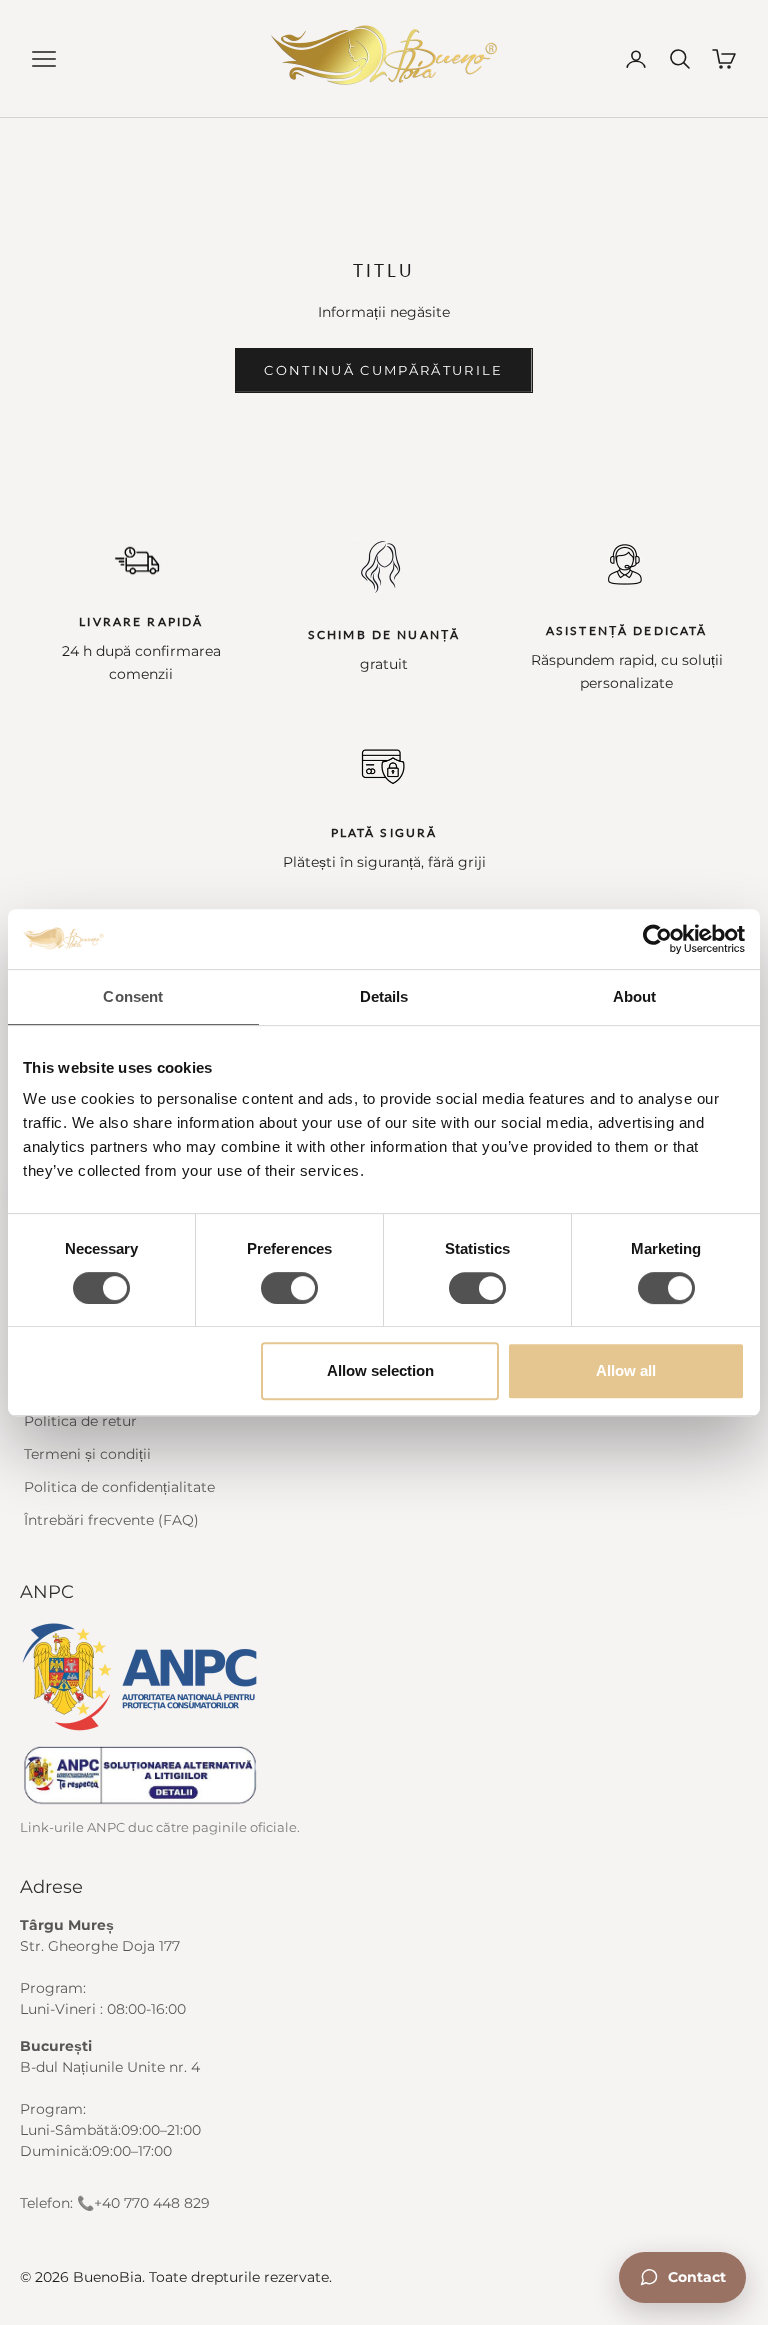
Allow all (626, 1370)
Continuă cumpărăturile (383, 370)
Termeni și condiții (87, 1454)
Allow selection (380, 1370)
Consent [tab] (133, 996)
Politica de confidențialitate (119, 1487)
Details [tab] (384, 996)
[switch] (289, 1288)
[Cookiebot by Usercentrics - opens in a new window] (657, 939)
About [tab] (635, 996)
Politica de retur (80, 1421)
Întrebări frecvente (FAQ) (111, 1520)
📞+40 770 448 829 (143, 2203)
